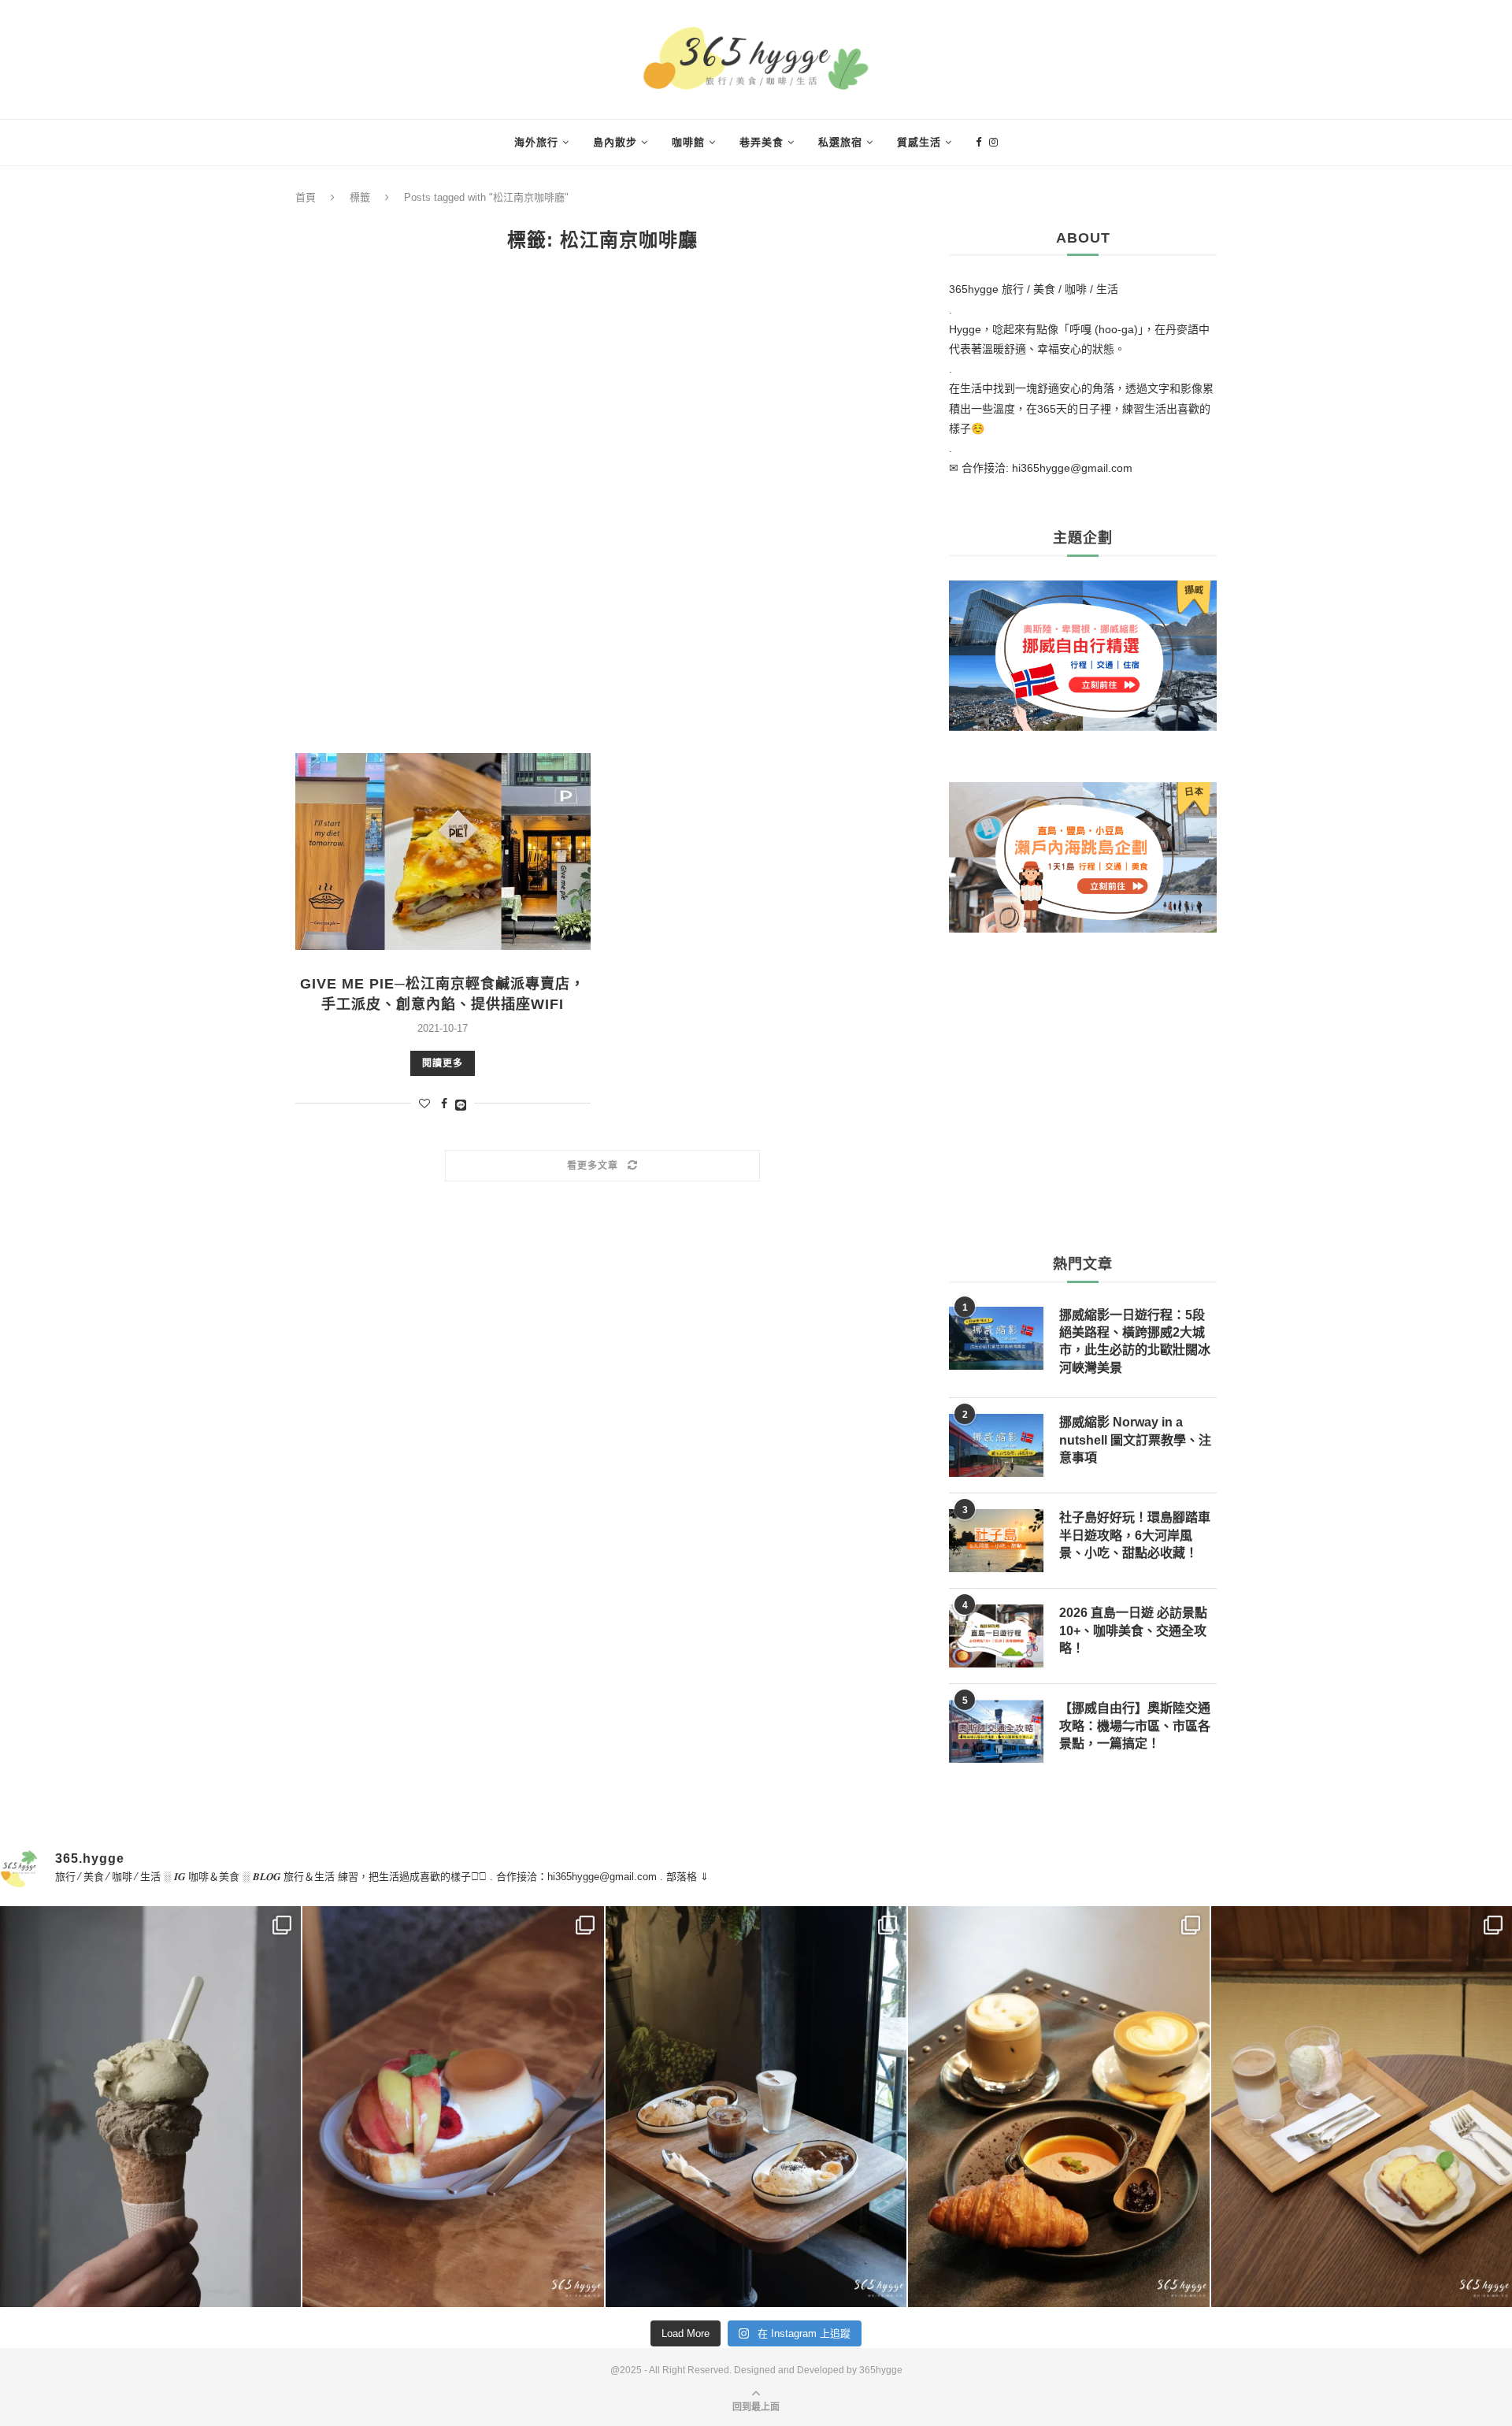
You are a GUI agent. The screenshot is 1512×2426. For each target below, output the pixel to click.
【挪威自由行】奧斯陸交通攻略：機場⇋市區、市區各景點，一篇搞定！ (1135, 1726)
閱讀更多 (443, 1063)
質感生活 (919, 142)
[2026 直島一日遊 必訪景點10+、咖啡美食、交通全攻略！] (996, 1636)
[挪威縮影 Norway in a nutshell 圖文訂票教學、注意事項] (996, 1445)
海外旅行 (536, 142)
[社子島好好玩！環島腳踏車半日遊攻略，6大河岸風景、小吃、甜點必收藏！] (996, 1541)
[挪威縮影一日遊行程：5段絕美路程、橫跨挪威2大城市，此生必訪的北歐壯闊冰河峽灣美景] (996, 1338)
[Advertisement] (602, 503)
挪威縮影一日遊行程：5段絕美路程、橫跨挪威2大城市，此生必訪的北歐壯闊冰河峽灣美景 (1135, 1341)
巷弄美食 (762, 142)
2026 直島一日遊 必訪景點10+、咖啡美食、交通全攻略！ (1133, 1630)
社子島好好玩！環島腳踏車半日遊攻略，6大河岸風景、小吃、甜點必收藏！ (1135, 1535)
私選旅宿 (840, 142)
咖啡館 (688, 142)
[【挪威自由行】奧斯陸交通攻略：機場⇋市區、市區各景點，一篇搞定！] (996, 1731)
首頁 (306, 197)
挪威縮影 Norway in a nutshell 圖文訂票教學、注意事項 (1135, 1440)
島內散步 (615, 142)
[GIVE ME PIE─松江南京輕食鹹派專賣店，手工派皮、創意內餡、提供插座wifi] (443, 851)
